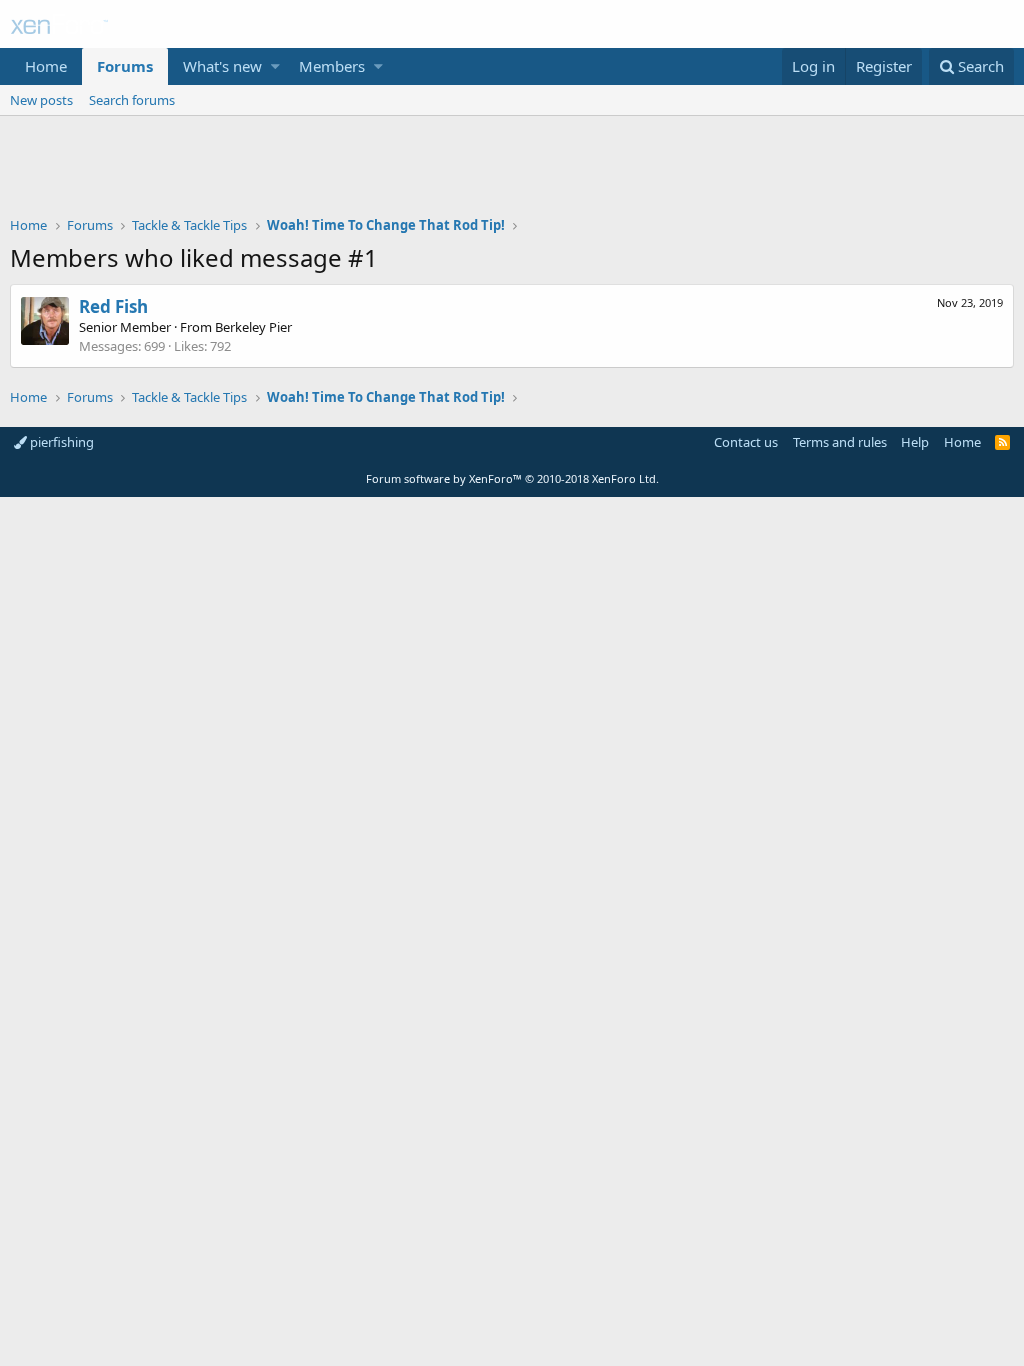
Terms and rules (840, 442)
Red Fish (113, 306)
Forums (125, 66)
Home (46, 66)
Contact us (746, 442)
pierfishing (60, 442)
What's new (222, 66)
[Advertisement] (512, 171)
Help (915, 442)
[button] (275, 66)
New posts (41, 100)
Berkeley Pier (253, 327)
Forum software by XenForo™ (512, 478)
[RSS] (1002, 442)
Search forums (132, 100)
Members (332, 66)
